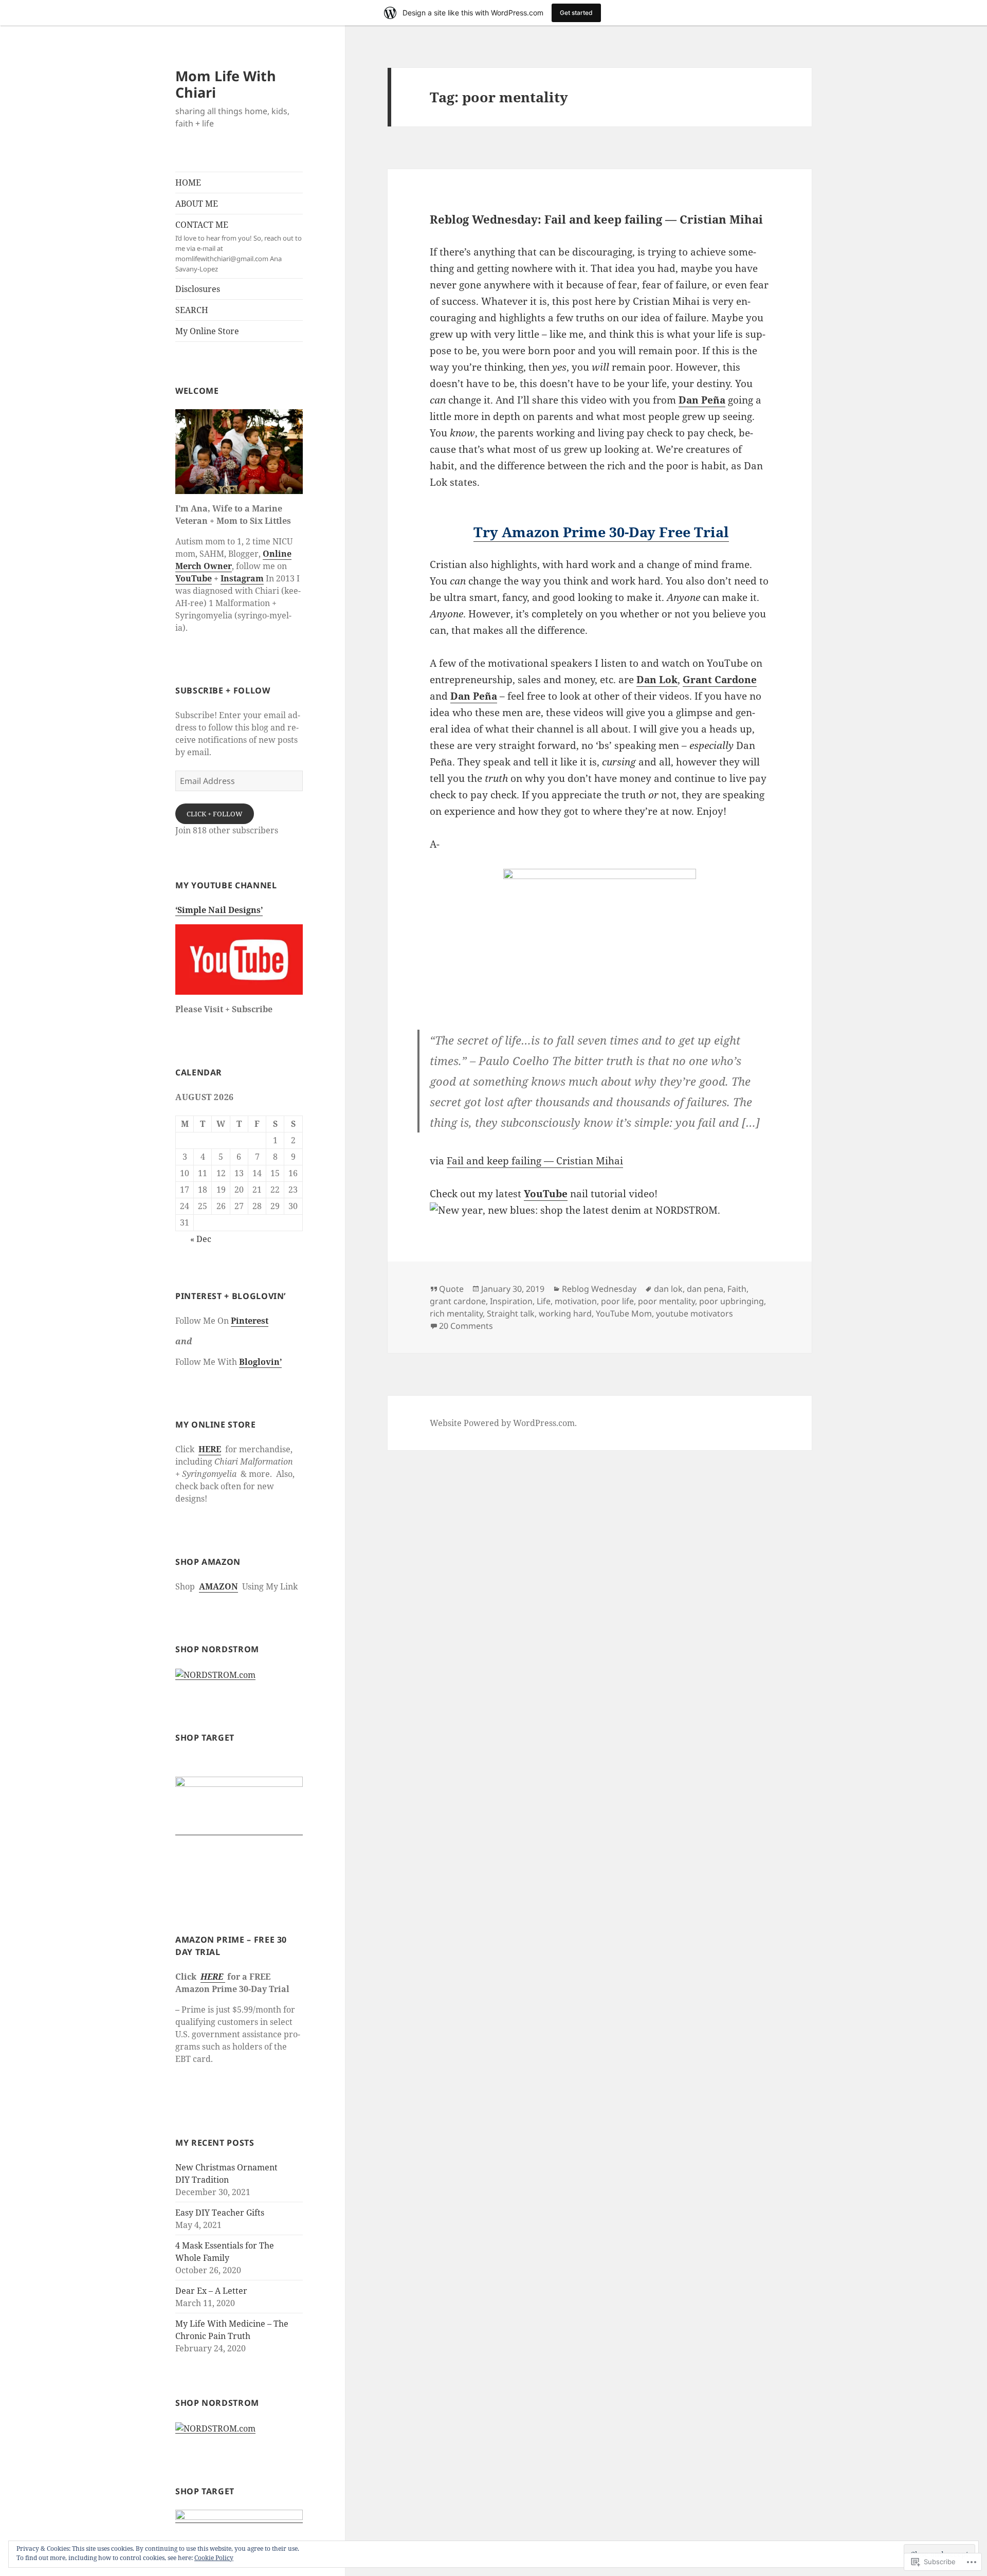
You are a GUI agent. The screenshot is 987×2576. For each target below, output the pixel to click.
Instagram (242, 578)
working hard (565, 1313)
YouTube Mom (624, 1313)
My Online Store (207, 331)
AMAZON (218, 1586)
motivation (576, 1301)
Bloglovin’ (260, 1362)
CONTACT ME (239, 246)
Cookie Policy (214, 2558)
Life (544, 1301)
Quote (451, 1289)
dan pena (705, 1289)
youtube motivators (694, 1313)
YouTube (194, 578)
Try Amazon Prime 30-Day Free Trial (601, 532)
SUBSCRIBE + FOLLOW (223, 690)
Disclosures (198, 289)
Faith (737, 1289)
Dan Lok (657, 680)
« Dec (201, 1239)
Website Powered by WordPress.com (502, 1423)
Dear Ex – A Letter (211, 2291)
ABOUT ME (197, 204)
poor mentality (666, 1301)
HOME (188, 182)
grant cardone (458, 1301)
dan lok (668, 1289)
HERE (210, 1449)
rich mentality (456, 1313)
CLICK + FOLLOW (215, 814)
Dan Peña (702, 400)
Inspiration (511, 1301)
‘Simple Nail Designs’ (219, 910)
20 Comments (466, 1326)
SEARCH (192, 310)
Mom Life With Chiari (226, 84)
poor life (617, 1301)
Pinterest (250, 1321)
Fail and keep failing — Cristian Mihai (535, 1161)
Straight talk (511, 1313)
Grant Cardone (720, 680)
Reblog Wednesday (599, 1289)
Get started (576, 13)
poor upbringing (732, 1301)
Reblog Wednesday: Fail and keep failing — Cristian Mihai (596, 219)
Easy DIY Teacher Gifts (220, 2213)
